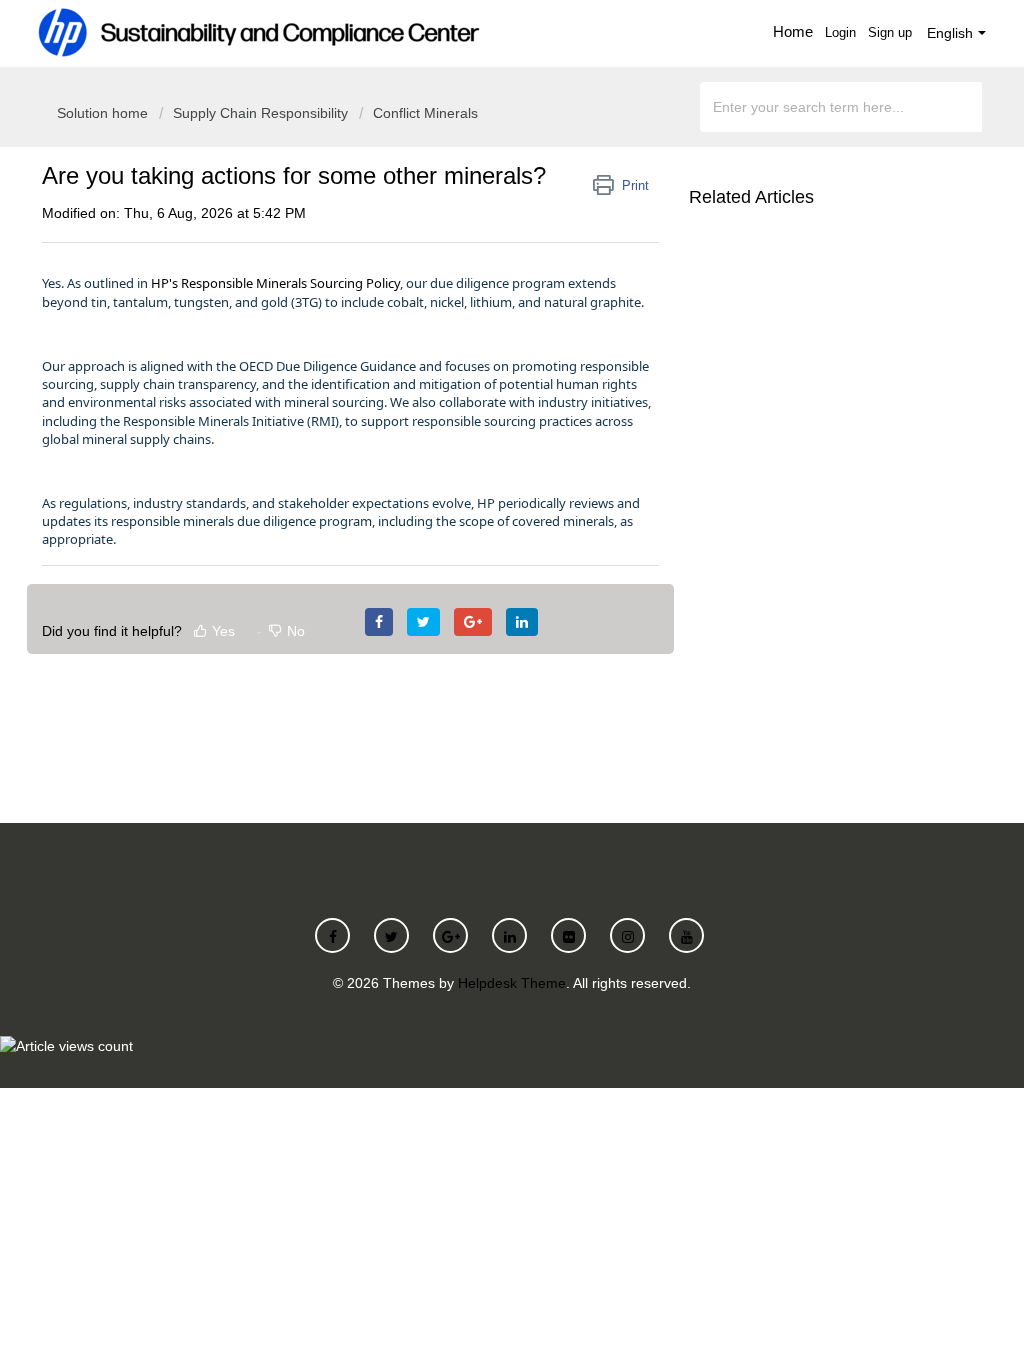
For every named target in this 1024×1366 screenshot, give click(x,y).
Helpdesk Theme (512, 983)
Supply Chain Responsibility (260, 113)
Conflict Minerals (425, 113)
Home (793, 31)
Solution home (104, 113)
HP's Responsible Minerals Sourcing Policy (275, 283)
